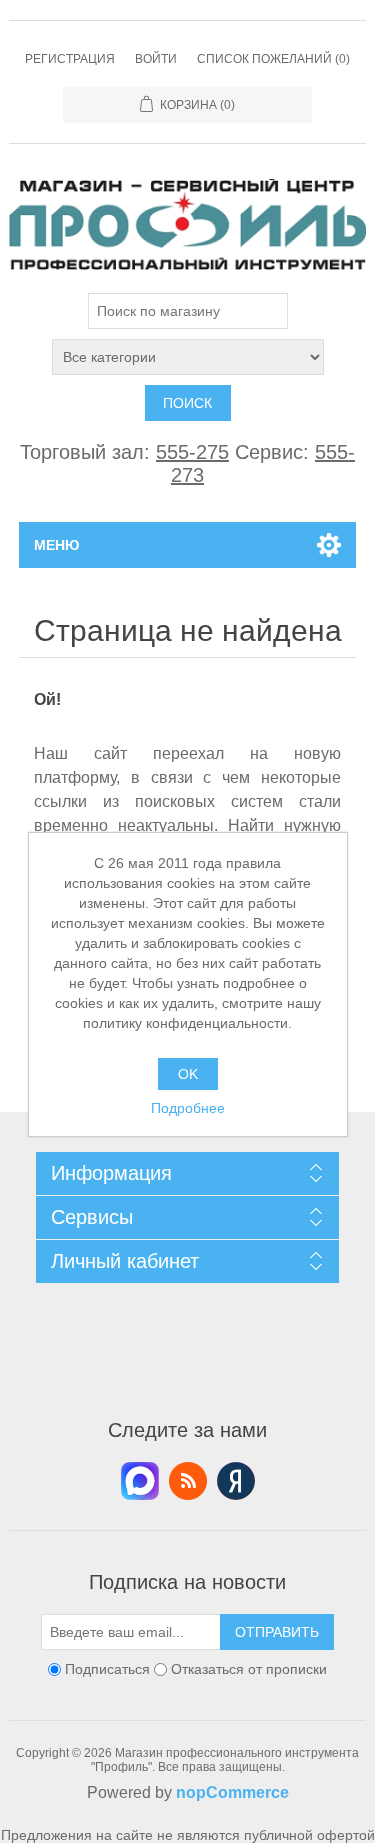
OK (188, 1074)
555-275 (192, 452)
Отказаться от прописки (249, 1669)
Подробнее (188, 1108)
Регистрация (70, 59)
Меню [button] (56, 545)
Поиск (187, 403)
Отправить (277, 1632)
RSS (188, 1481)
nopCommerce (232, 1792)
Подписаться (107, 1669)
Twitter (140, 1481)
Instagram (236, 1481)
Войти (156, 59)
